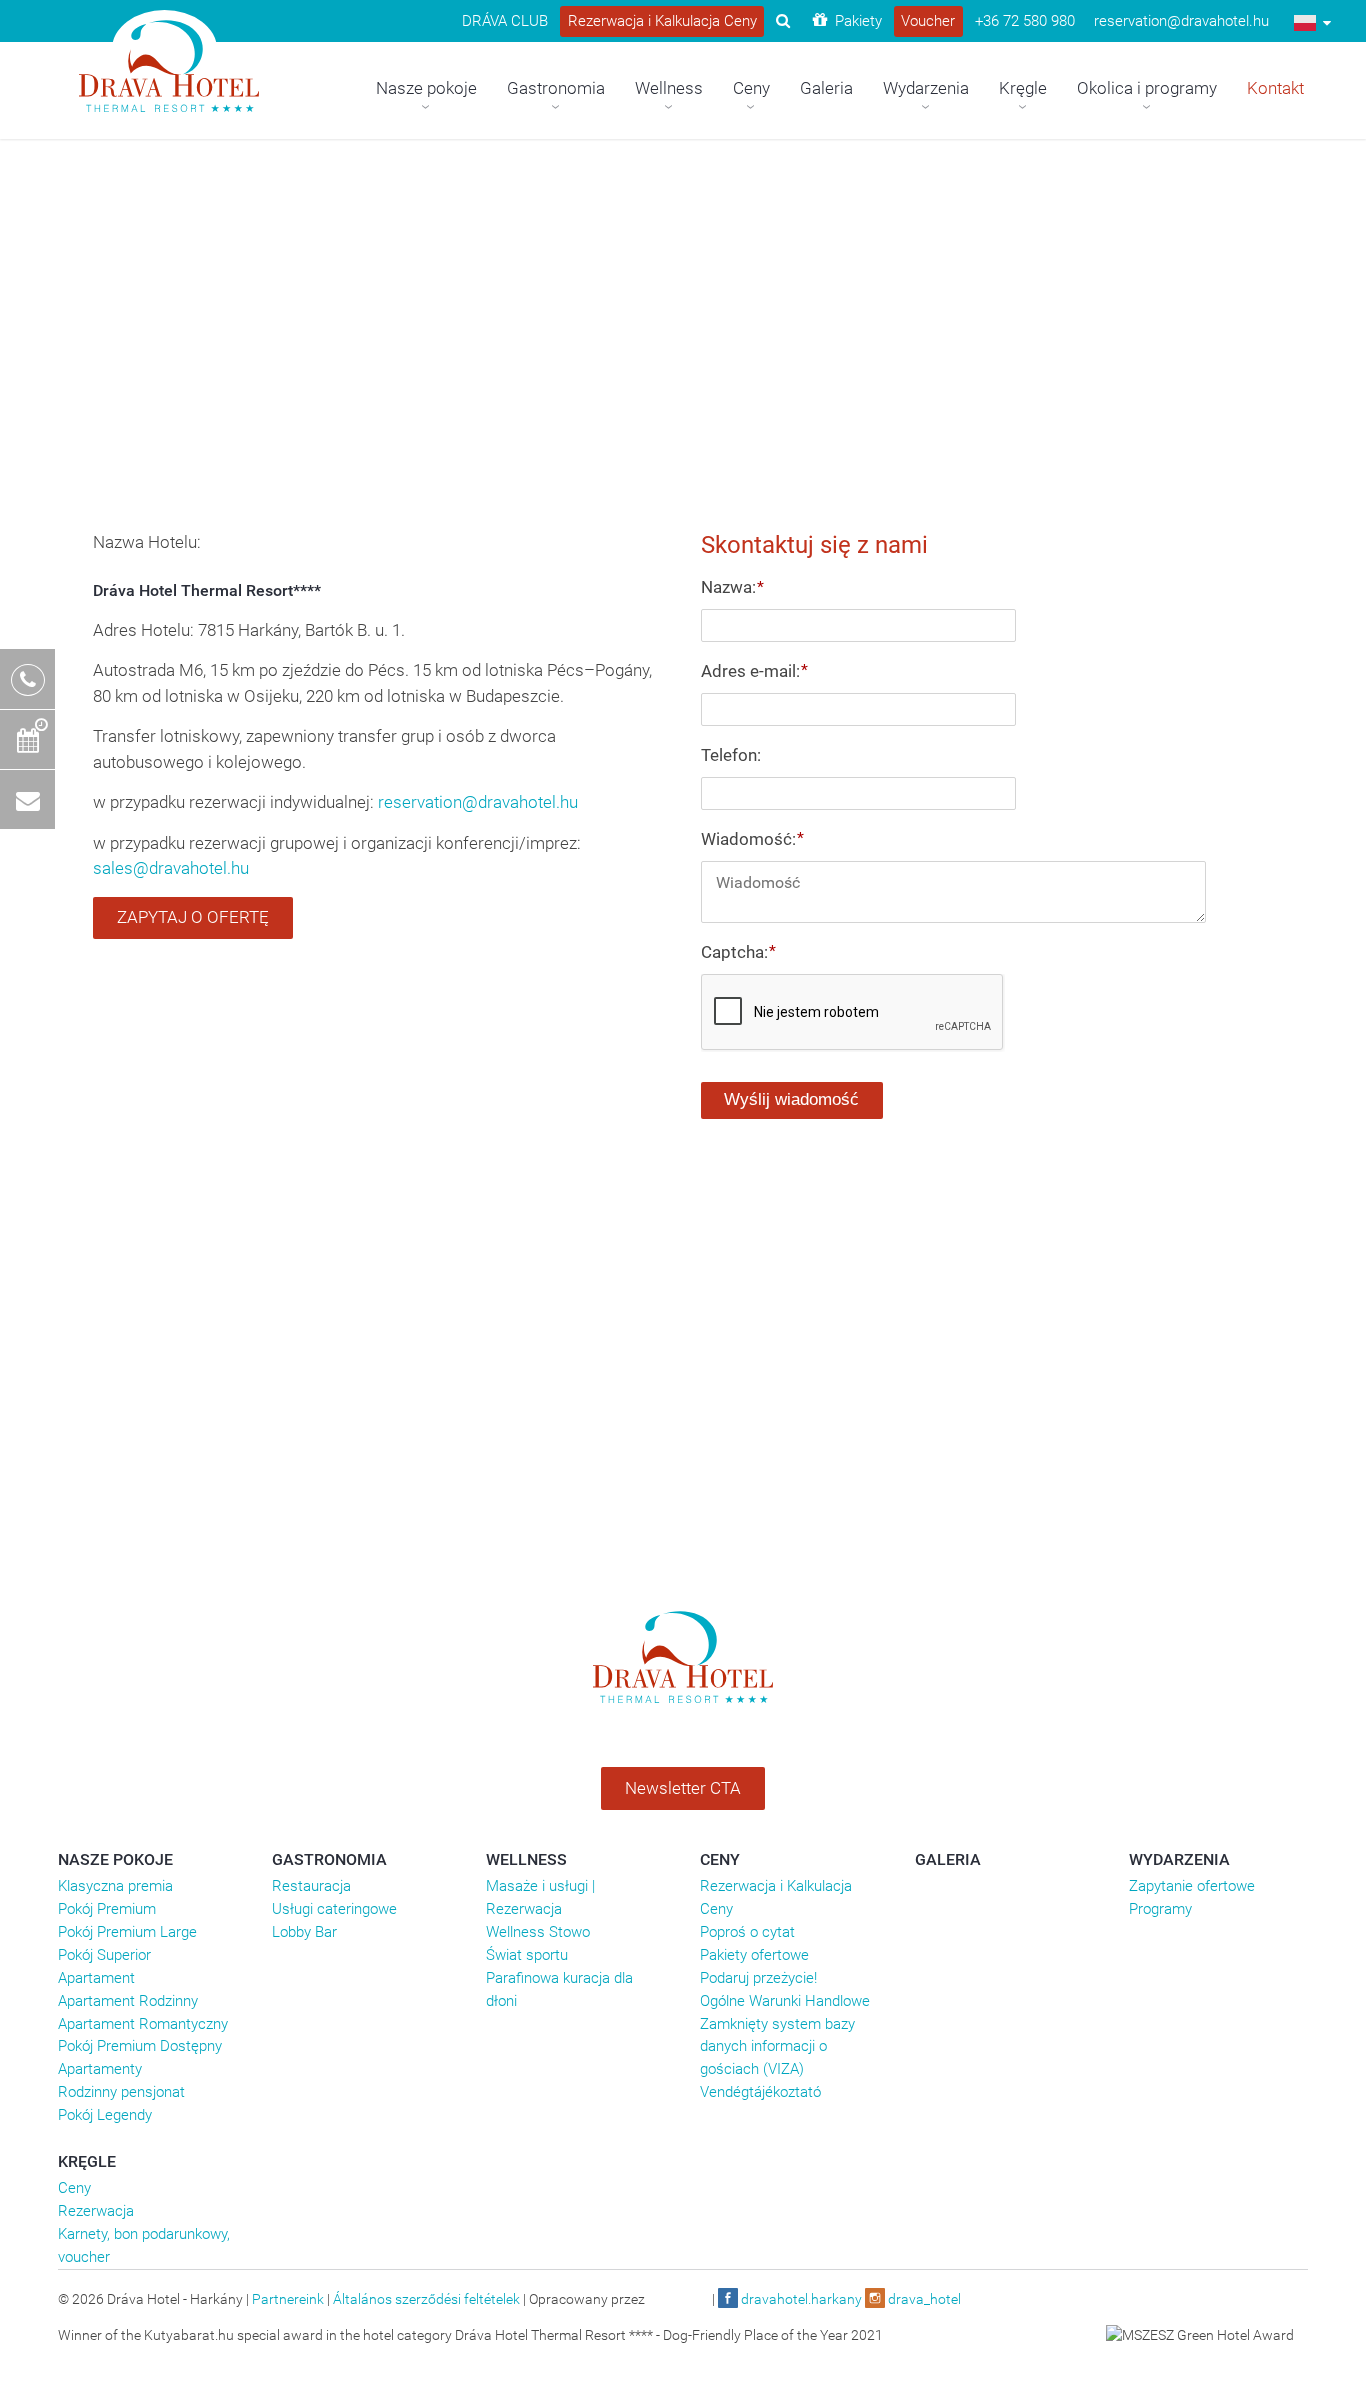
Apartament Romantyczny (143, 2024)
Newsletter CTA (683, 1788)
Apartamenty (100, 2069)
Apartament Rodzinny (128, 2001)
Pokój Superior (104, 1955)
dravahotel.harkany (800, 2299)
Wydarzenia (1179, 1859)
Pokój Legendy (105, 2115)
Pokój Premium (107, 1909)
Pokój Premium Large (127, 1932)
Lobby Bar (304, 1932)
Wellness (526, 1859)
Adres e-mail (754, 671)
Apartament (96, 1978)
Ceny (720, 1859)
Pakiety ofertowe (754, 1955)
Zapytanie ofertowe (1192, 1886)
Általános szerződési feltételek (426, 2299)
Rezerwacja (96, 2211)
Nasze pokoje (115, 1859)
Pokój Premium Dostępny (140, 2046)
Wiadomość (752, 839)
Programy (1160, 1909)
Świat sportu (527, 1955)
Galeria (948, 1859)
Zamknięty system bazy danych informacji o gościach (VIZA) (777, 2047)
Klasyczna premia (115, 1886)
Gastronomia (329, 1859)
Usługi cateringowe (334, 1909)
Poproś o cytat (747, 1932)
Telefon (731, 755)
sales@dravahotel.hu (171, 868)
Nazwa (732, 587)
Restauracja (311, 1886)
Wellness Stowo (538, 1932)
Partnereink (288, 2299)
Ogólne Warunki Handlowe (785, 2001)
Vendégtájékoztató (760, 2092)
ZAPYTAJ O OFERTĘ (193, 917)
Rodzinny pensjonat (121, 2092)
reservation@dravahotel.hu (478, 802)
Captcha (738, 952)
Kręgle (87, 2161)
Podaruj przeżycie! (758, 1978)
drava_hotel (923, 2299)
